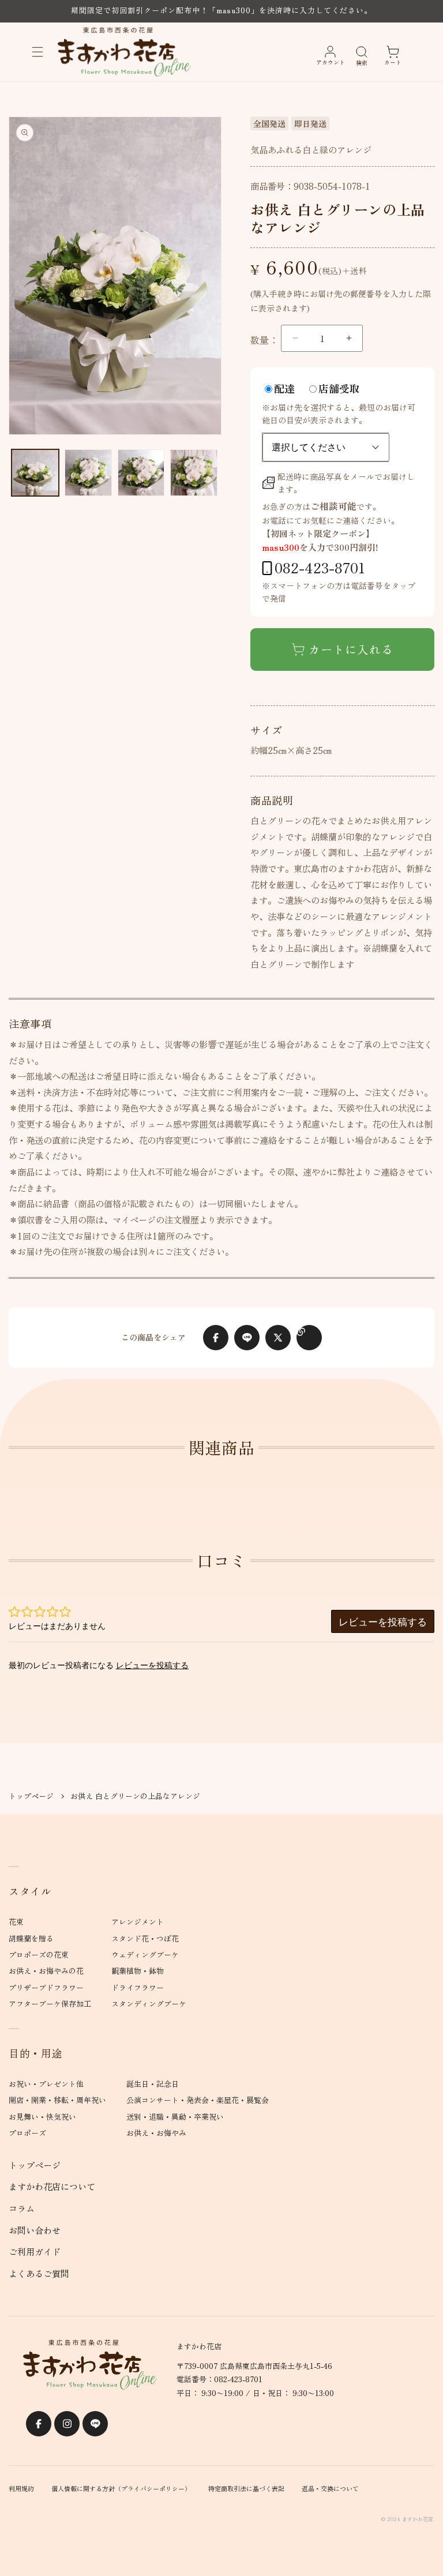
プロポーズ (27, 2133)
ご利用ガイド (35, 2251)
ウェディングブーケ (145, 1954)
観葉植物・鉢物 (138, 1971)
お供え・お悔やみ (156, 2133)
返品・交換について (330, 2488)
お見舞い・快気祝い (42, 2117)
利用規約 (21, 2488)
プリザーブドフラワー (46, 1987)
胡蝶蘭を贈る (31, 1938)
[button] (37, 52)
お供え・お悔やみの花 (46, 1971)
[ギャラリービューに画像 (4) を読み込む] (194, 473)
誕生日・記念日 (153, 2084)
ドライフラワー (138, 1987)
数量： (264, 340)
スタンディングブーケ (149, 2004)
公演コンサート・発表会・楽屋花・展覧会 (198, 2100)
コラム (22, 2208)
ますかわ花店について (52, 2186)
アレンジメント (138, 1922)
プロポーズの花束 (39, 1954)
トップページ (31, 1796)
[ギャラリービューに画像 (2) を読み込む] (88, 473)
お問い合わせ (35, 2230)
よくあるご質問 (39, 2273)
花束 (16, 1922)
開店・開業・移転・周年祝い (57, 2100)
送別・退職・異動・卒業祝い (175, 2117)
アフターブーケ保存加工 (50, 2004)
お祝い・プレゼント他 (46, 2084)
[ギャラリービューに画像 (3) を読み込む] (141, 473)
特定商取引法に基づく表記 (246, 2488)
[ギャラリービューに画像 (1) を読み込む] (35, 473)
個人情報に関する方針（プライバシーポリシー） (121, 2488)
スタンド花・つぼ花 (145, 1938)
